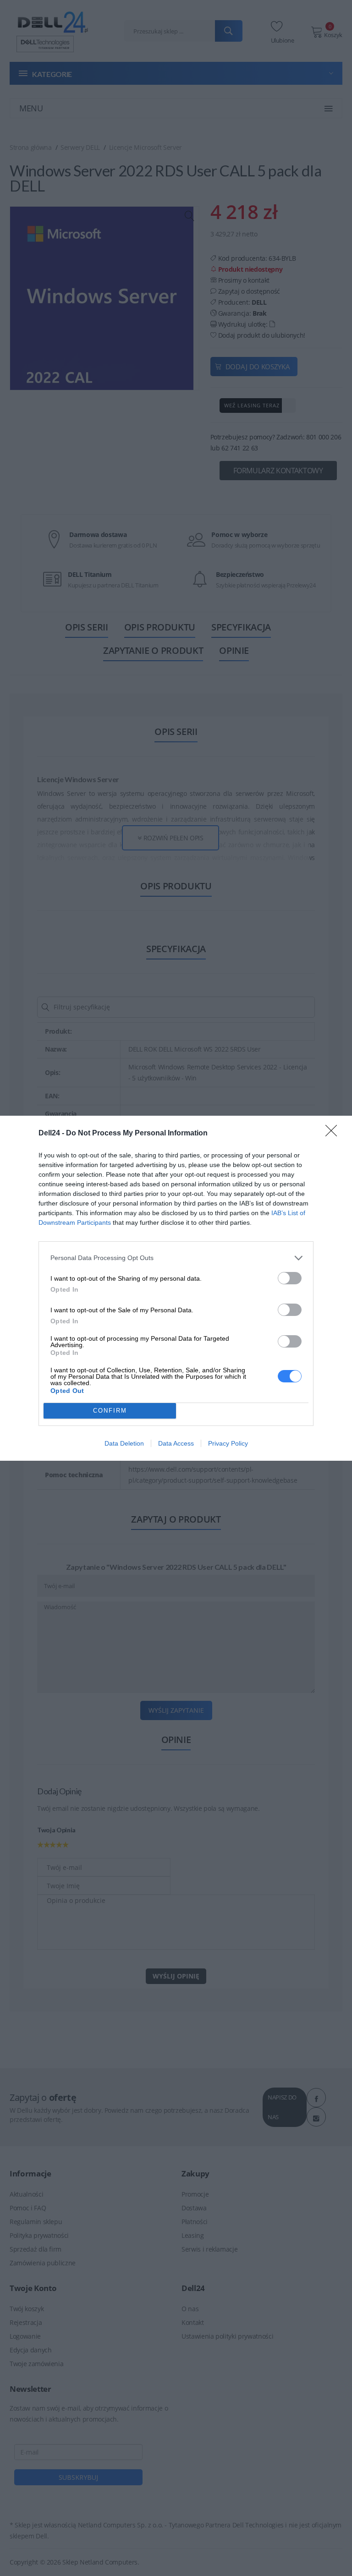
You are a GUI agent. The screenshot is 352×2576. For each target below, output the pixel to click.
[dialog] (176, 1288)
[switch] (290, 1278)
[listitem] (176, 1258)
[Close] (334, 1134)
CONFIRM (110, 1411)
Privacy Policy (228, 1443)
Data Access (176, 1443)
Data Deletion (124, 1443)
